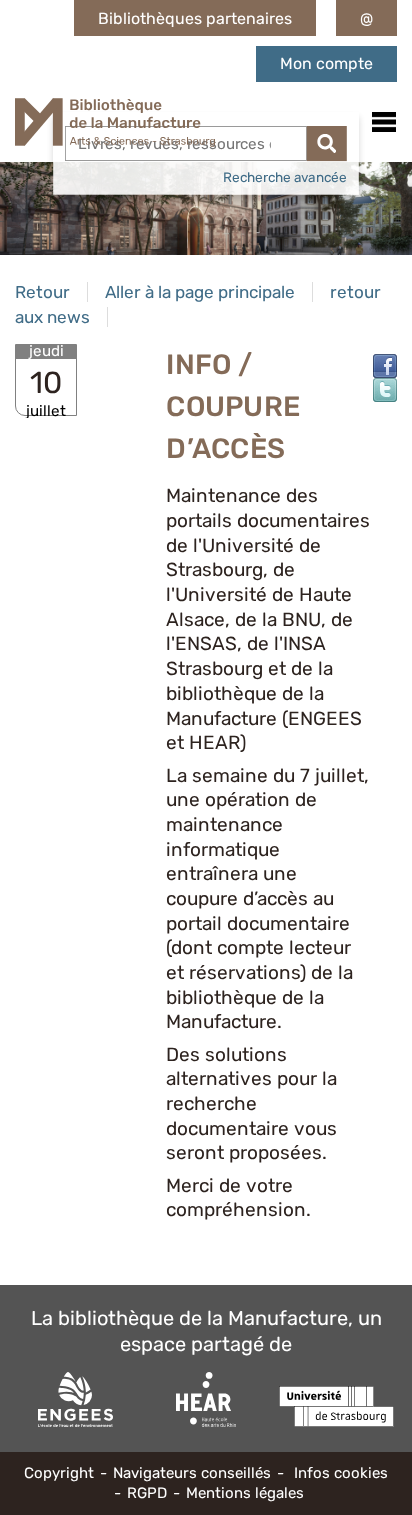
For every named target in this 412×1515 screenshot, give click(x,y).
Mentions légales (245, 1493)
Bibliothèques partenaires (195, 18)
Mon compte (326, 63)
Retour (42, 292)
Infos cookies (341, 1473)
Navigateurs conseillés (192, 1473)
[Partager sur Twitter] (385, 390)
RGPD (147, 1493)
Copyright (59, 1473)
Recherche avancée (285, 177)
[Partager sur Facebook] (385, 366)
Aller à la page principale (200, 292)
